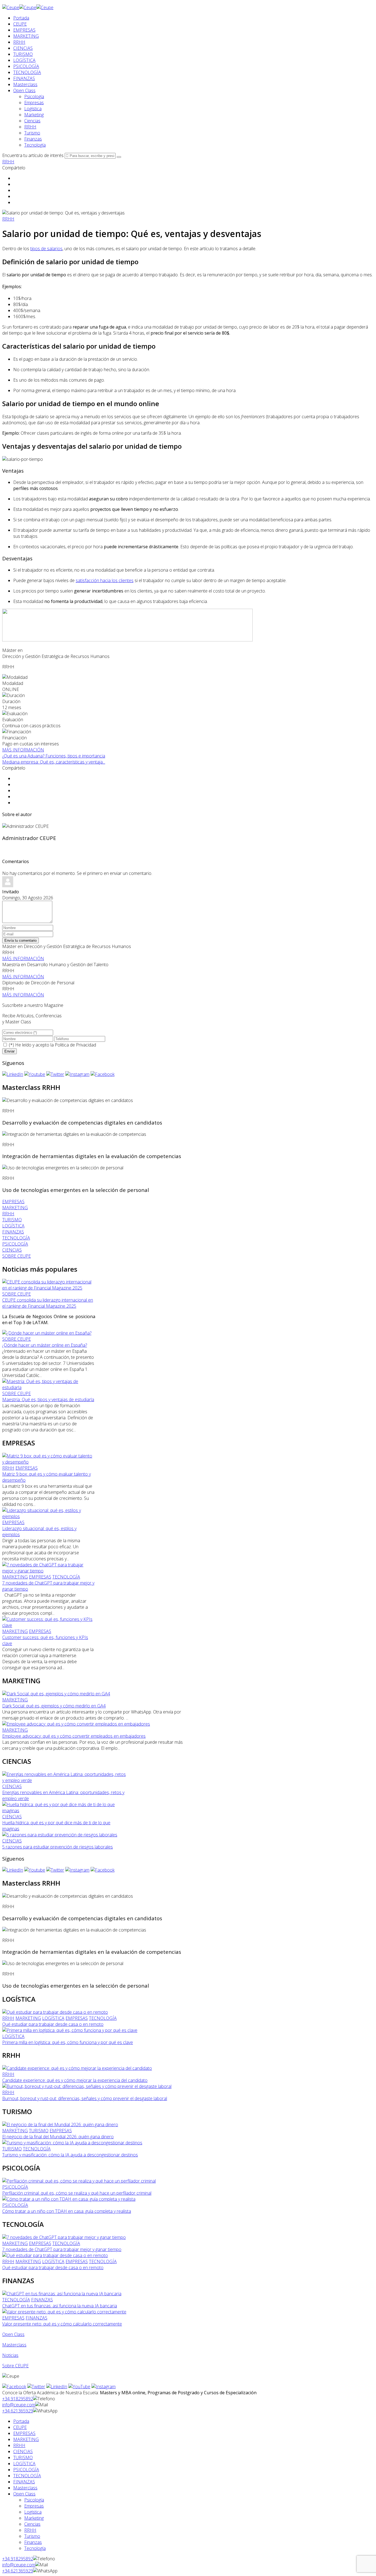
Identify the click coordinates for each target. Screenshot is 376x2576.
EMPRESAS (24, 30)
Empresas (34, 103)
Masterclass (25, 84)
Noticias (10, 2355)
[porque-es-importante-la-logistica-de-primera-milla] (70, 2030)
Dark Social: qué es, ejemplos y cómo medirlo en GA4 (54, 1706)
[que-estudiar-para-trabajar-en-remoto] (55, 2012)
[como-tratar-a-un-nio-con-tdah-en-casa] (69, 2199)
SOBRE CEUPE (17, 1294)
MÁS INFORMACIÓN (23, 750)
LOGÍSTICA (24, 60)
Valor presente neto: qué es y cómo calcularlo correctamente (62, 2324)
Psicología (34, 97)
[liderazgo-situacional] (49, 1516)
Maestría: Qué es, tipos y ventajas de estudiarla (48, 1399)
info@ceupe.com (19, 2405)
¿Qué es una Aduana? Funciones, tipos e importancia (54, 756)
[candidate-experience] (77, 2068)
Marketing (34, 115)
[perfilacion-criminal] (79, 2181)
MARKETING (26, 36)
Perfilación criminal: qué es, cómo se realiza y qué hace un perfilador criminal (77, 2193)
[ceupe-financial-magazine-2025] (49, 1288)
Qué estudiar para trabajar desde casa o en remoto (53, 2024)
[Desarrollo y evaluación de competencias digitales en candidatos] (68, 1100)
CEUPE (20, 24)
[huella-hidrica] (64, 1811)
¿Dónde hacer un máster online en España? (45, 1345)
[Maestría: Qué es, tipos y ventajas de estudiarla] (49, 1387)
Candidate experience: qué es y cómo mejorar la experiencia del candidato (75, 2080)
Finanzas (33, 139)
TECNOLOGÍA (27, 72)
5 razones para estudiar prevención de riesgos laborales (58, 1847)
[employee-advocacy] (76, 1724)
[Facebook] (103, 1074)
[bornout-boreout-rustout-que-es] (87, 2086)
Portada (21, 18)
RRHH (19, 42)
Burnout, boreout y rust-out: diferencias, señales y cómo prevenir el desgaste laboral (85, 2098)
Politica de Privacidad (75, 1045)
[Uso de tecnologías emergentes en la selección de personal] (63, 1168)
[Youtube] (35, 1074)
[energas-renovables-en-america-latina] (64, 1780)
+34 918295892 (18, 2399)
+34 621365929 (18, 2411)
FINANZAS (24, 78)
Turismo (32, 133)
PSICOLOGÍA (26, 66)
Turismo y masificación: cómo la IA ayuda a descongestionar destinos (70, 2155)
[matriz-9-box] (49, 1462)
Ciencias (32, 121)
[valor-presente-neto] (64, 2312)
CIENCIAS (23, 48)
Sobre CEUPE (15, 2366)
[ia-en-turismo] (72, 2143)
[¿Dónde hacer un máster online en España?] (47, 1333)
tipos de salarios (46, 249)
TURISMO (23, 54)
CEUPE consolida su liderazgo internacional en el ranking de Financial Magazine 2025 (48, 1303)
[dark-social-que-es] (56, 1694)
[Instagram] (77, 1074)
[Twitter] (55, 1074)
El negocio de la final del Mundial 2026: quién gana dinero (58, 2137)
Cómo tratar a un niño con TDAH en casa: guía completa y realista (67, 2211)
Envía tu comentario (21, 940)
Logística (33, 109)
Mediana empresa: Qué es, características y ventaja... (54, 762)
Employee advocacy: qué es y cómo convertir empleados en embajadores (74, 1736)
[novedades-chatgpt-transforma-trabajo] (49, 1571)
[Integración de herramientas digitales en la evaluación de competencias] (74, 1134)
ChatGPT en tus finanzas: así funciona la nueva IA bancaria (60, 2306)
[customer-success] (49, 1625)
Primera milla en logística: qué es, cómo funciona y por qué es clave (68, 2042)
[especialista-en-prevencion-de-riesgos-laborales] (60, 1835)
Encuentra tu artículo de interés (33, 155)
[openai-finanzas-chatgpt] (62, 2294)
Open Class (24, 90)
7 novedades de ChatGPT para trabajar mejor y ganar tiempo (62, 2249)
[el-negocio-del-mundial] (60, 2125)
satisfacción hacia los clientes (105, 580)
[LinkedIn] (13, 1074)
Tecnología (35, 145)
